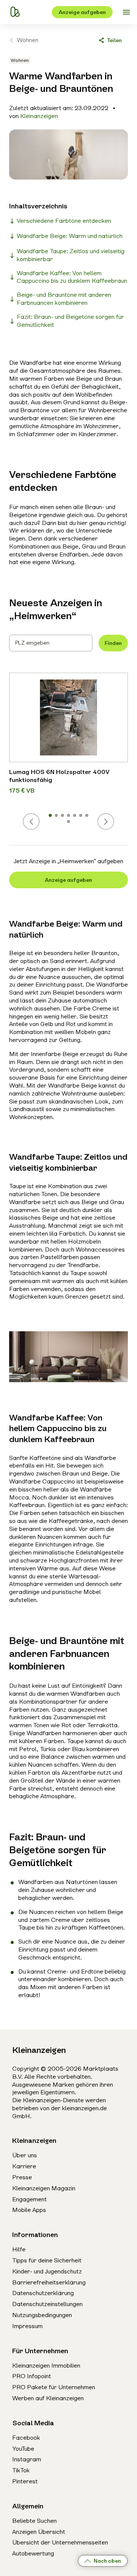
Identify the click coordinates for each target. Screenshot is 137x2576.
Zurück (39, 821)
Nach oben (107, 2561)
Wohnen (28, 40)
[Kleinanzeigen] (15, 12)
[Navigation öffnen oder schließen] (126, 12)
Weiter (114, 821)
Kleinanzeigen (39, 116)
